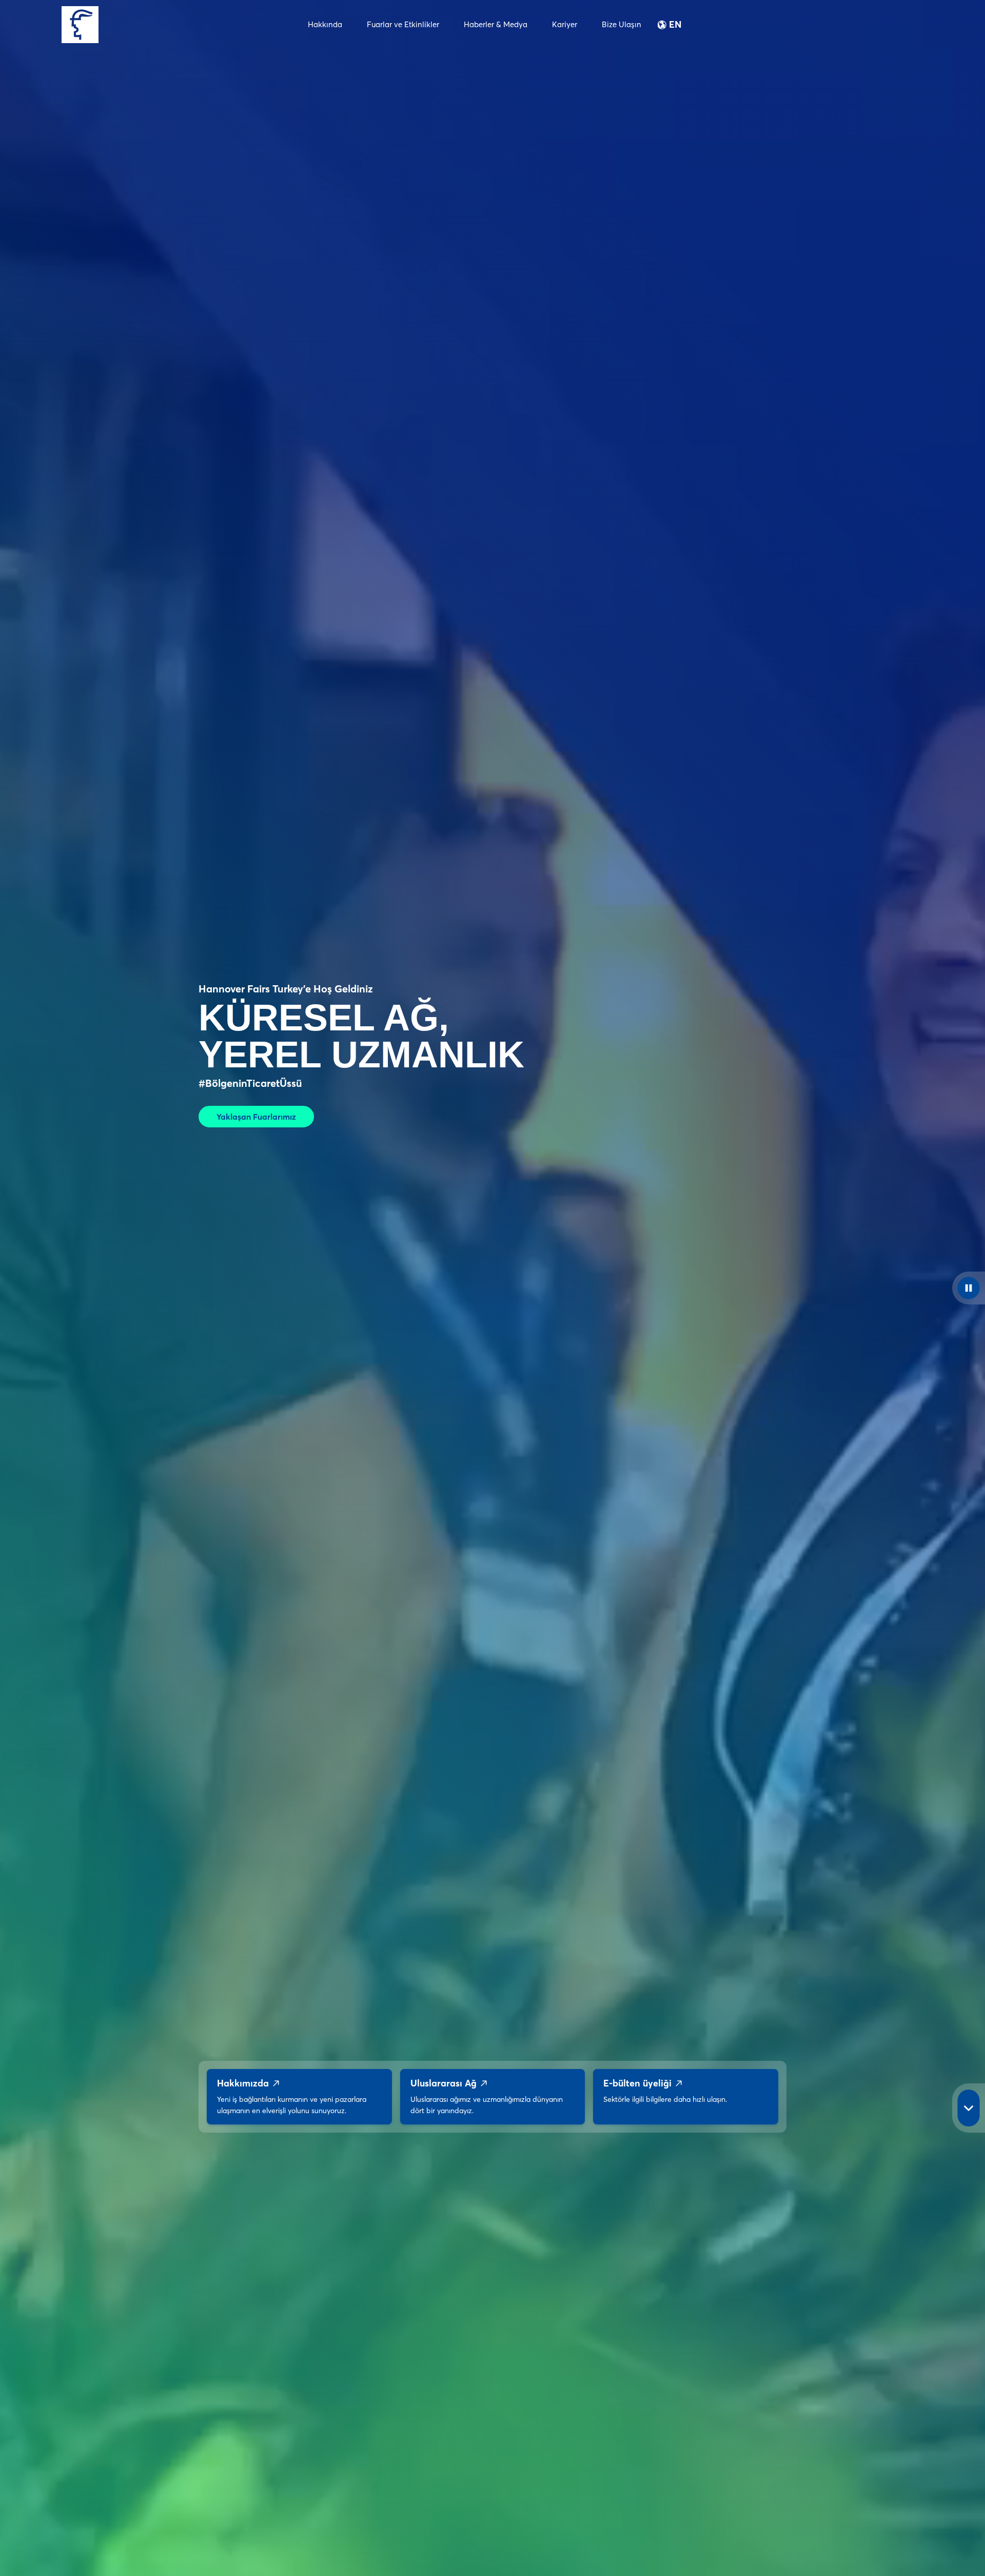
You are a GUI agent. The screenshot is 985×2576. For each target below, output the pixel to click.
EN (675, 25)
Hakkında (325, 24)
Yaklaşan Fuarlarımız (256, 1117)
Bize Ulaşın (622, 24)
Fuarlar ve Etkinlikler (403, 24)
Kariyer (565, 24)
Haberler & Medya (496, 24)
